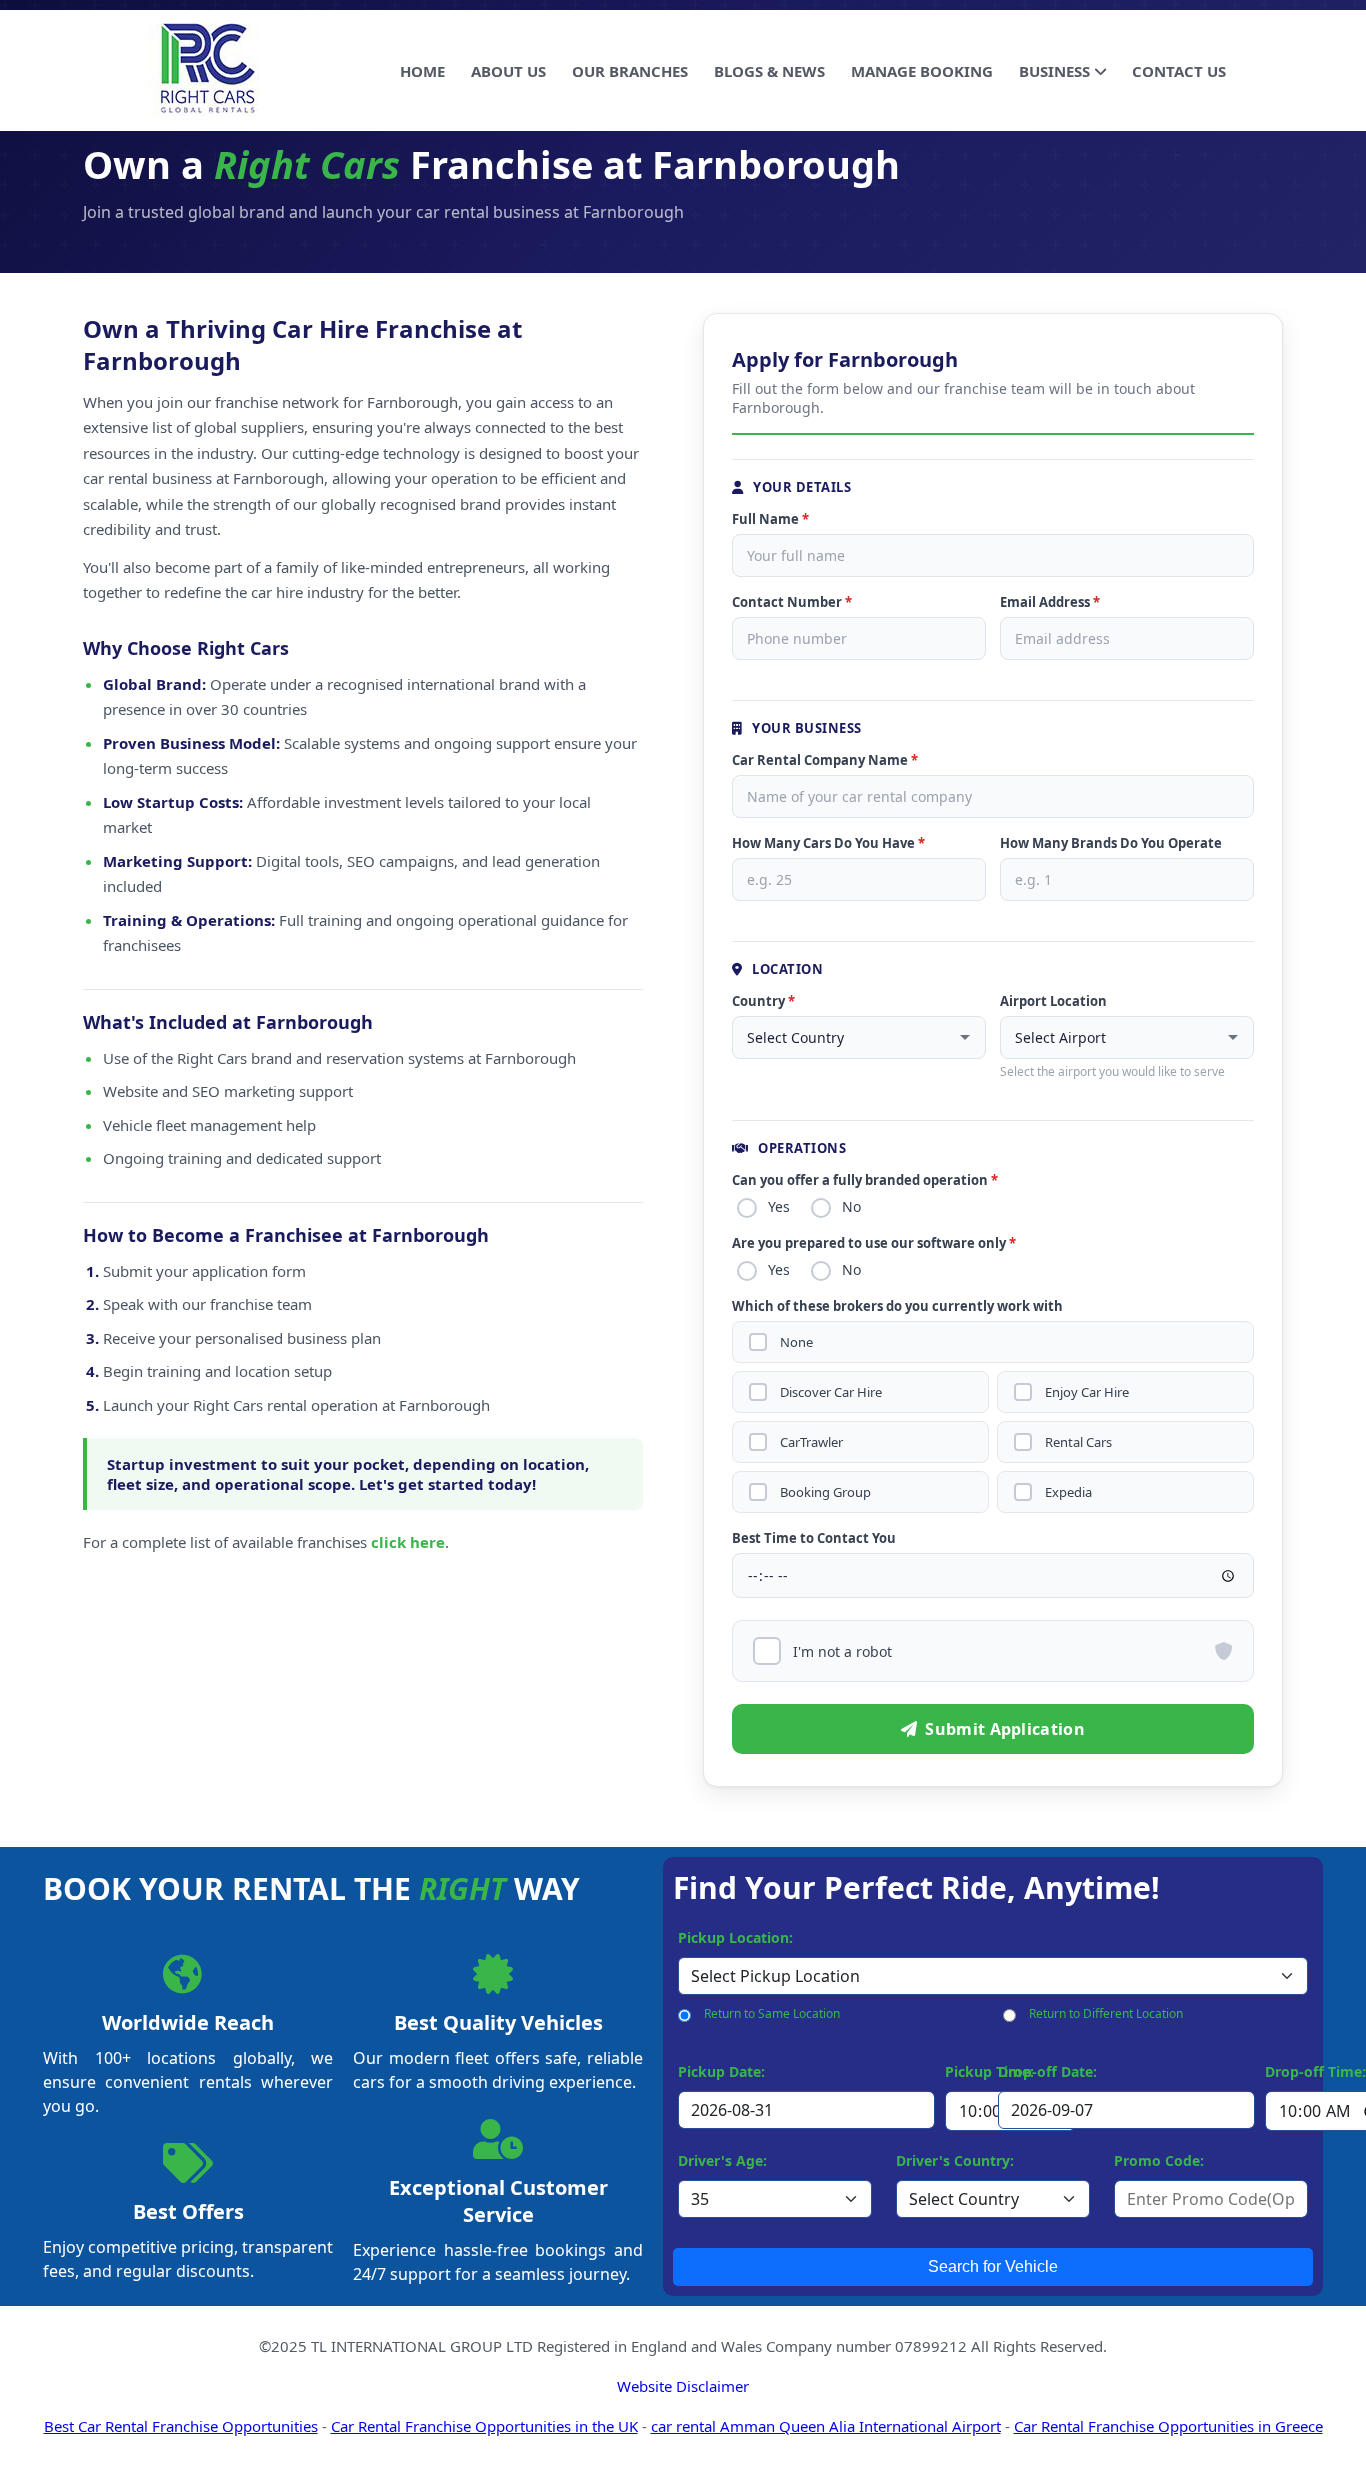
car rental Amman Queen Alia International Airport (826, 2426)
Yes (779, 1206)
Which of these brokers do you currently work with (897, 1306)
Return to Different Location (1106, 2013)
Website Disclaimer (683, 2386)
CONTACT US (1179, 71)
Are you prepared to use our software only (874, 1243)
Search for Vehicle (993, 2266)
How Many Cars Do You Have (828, 843)
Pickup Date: (721, 2071)
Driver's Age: (722, 2160)
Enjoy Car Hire (1087, 1392)
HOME (422, 71)
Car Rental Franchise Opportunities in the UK (484, 2426)
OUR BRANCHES (630, 71)
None (796, 1342)
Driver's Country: (955, 2160)
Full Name (770, 519)
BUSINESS (1054, 71)
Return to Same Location (772, 2013)
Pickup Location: (735, 1937)
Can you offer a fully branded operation (865, 1180)
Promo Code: (1159, 2160)
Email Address (1050, 602)
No (851, 1206)
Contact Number (792, 602)
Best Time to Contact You (814, 1538)
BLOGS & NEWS (769, 71)
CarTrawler (811, 1442)
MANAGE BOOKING (922, 71)
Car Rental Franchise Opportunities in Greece (1168, 2426)
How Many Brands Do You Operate (1111, 843)
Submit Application (1004, 1729)
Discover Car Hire (831, 1392)
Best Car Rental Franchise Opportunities (181, 2426)
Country (763, 1001)
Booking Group (825, 1492)
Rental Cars (1078, 1442)
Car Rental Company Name (825, 760)
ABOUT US (508, 71)
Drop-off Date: (1047, 2071)
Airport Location (1053, 1001)
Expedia (1068, 1492)
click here (408, 1542)
